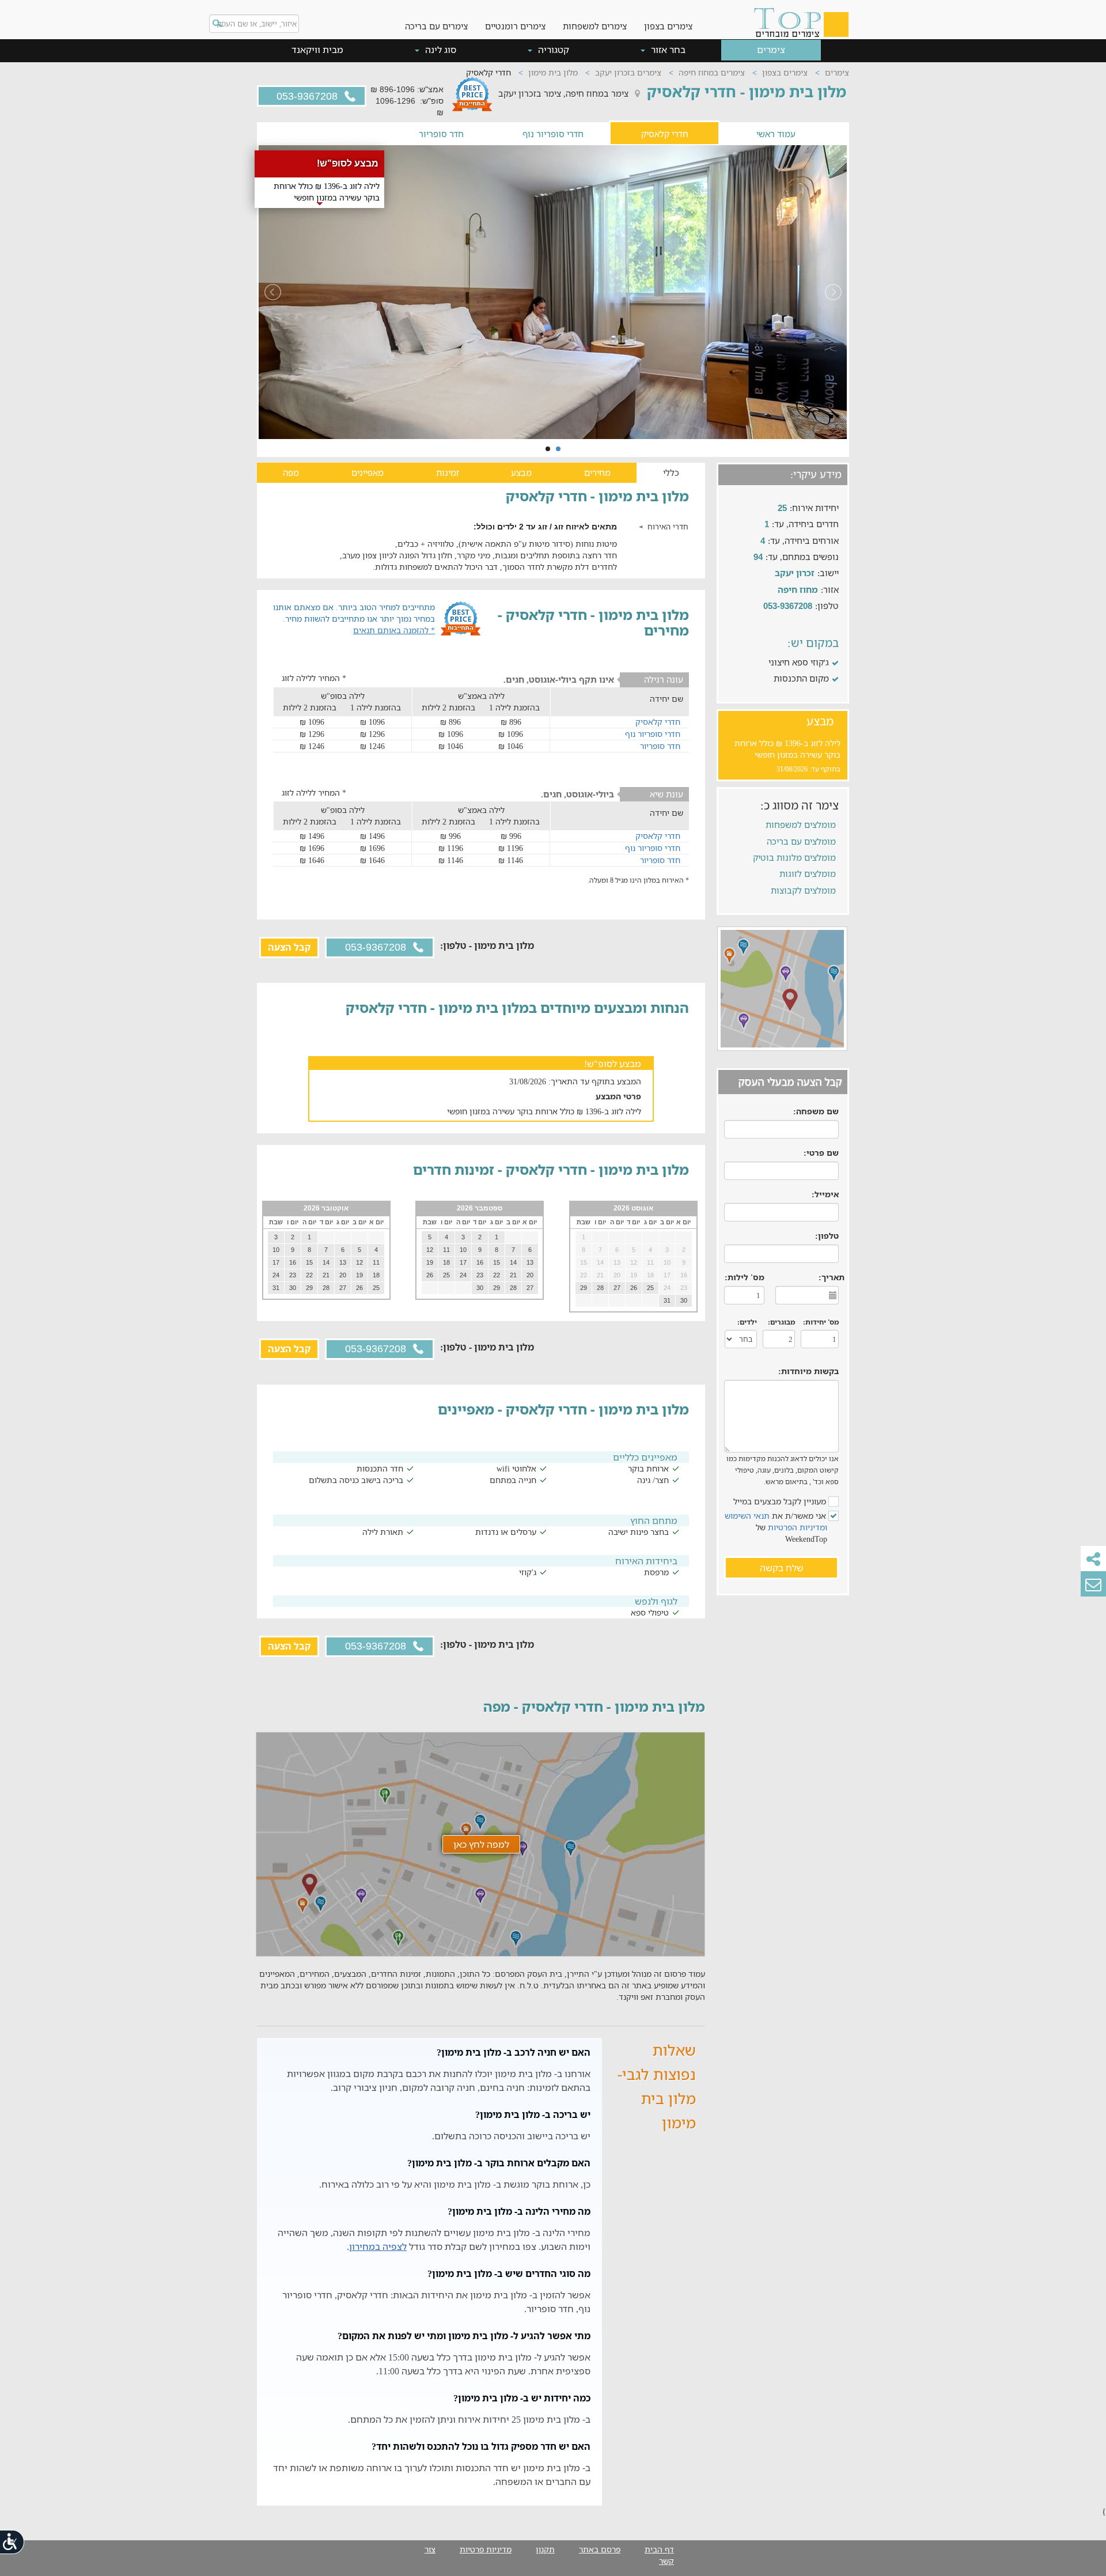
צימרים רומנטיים (515, 26)
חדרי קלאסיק (665, 133)
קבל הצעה (289, 947)
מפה (291, 472)
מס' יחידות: (821, 1322)
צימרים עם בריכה (436, 26)
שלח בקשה (782, 1568)
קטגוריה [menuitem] (552, 50)
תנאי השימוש (747, 1516)
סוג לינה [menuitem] (440, 50)
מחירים (597, 472)
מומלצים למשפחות (801, 824)
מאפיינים (368, 472)
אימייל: (825, 1194)
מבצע (521, 472)
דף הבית (659, 2549)
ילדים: (747, 1322)
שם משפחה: (816, 1111)
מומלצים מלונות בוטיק (794, 857)
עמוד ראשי (776, 133)
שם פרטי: (821, 1153)
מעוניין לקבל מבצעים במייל (781, 1501)
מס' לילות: (745, 1277)
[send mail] (1093, 1584)
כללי (671, 472)
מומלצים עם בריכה (801, 841)
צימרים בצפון (668, 26)
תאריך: (832, 1277)
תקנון (545, 2549)
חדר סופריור (441, 133)
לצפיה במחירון (378, 2246)
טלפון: (827, 1236)
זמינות (448, 472)
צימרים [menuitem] (771, 50)
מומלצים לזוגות (808, 873)
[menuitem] (668, 17)
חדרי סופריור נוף (553, 133)
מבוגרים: (781, 1322)
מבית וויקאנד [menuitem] (317, 50)
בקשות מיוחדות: (808, 1371)
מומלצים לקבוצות (803, 890)
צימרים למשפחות (595, 26)
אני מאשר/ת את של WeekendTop (777, 1527)
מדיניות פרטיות (486, 2549)
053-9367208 (308, 96)
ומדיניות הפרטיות (798, 1527)
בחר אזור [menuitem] (667, 50)
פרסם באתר (600, 2549)
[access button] (13, 2542)
